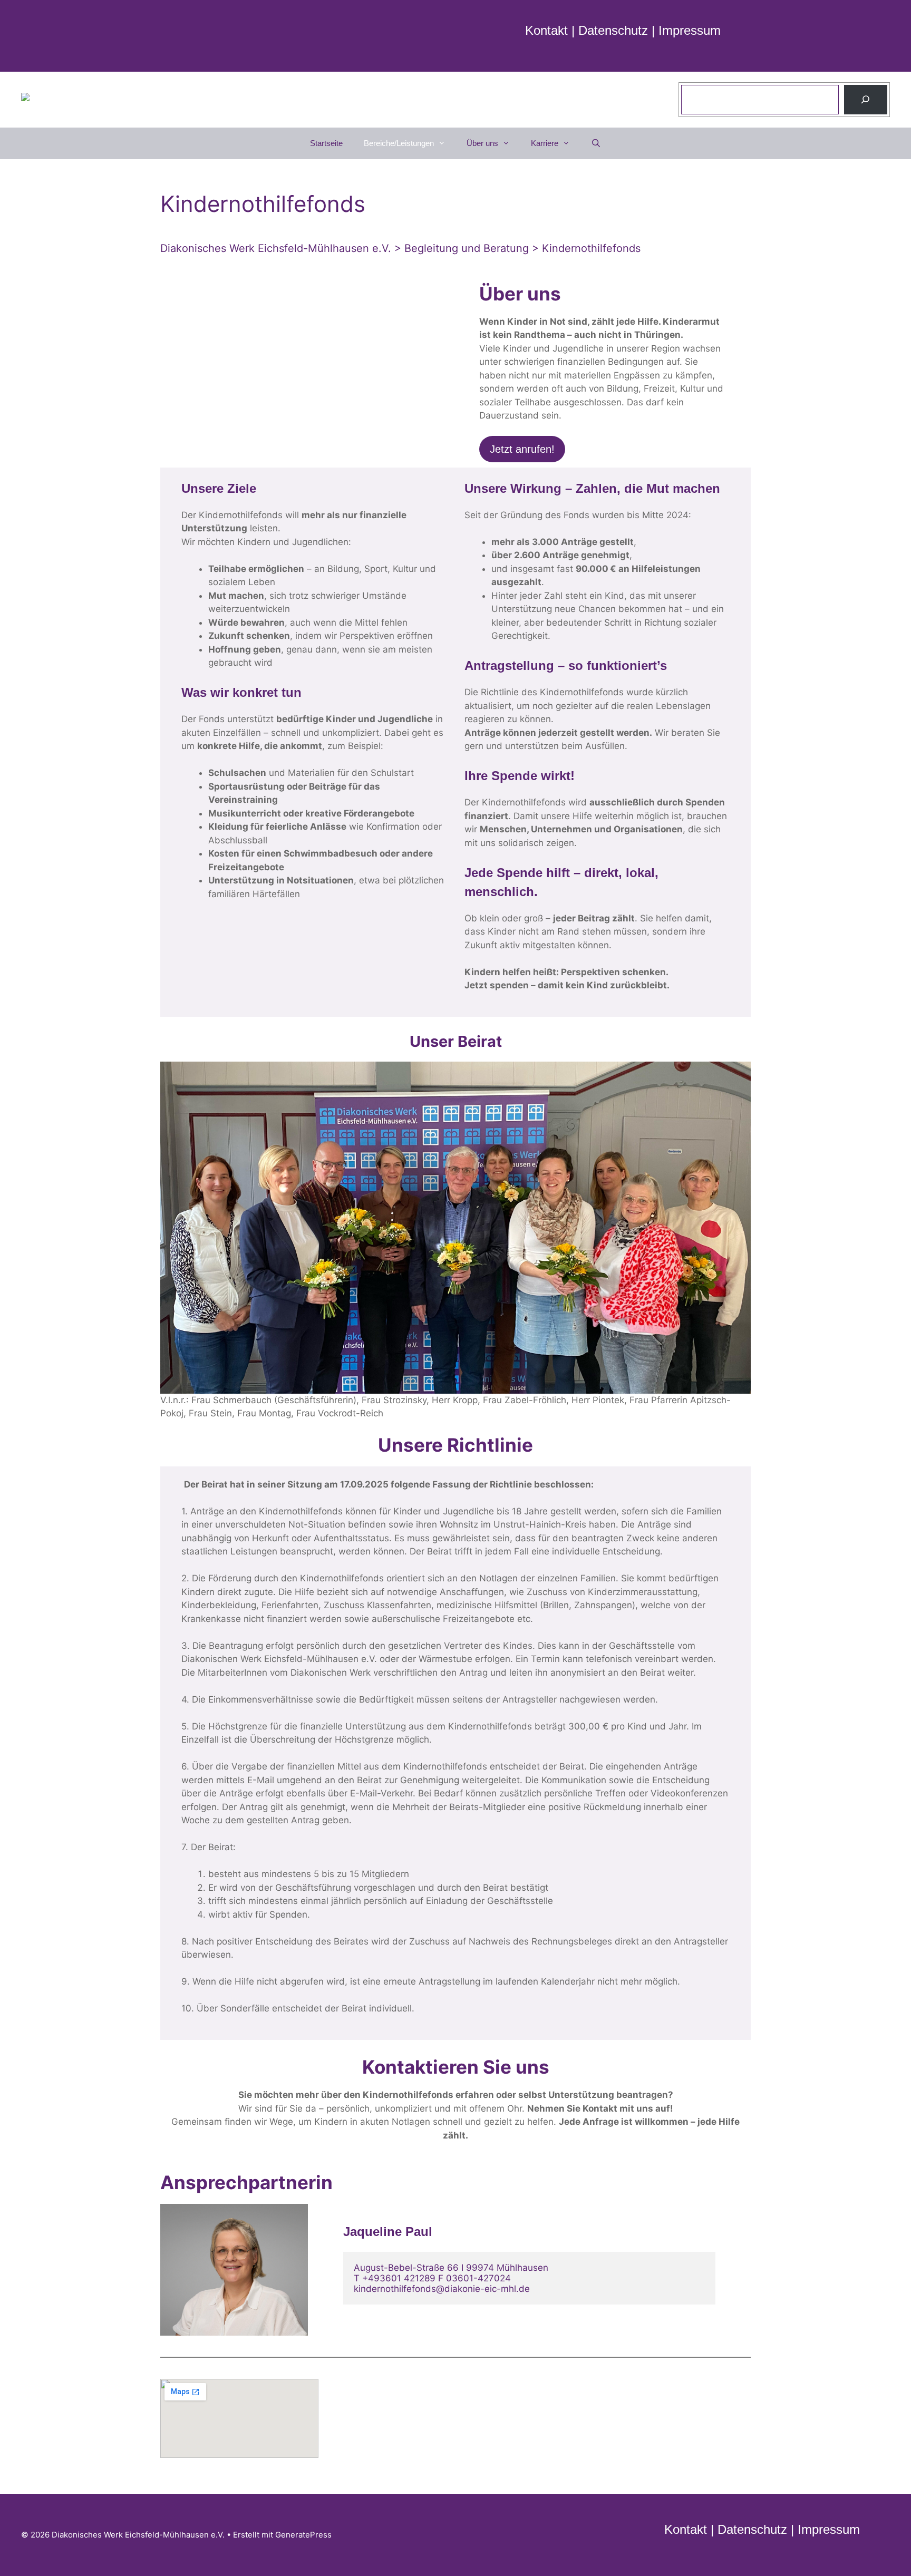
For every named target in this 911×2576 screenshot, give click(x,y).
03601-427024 (478, 2278)
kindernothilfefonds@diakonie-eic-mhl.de (442, 2289)
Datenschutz (613, 30)
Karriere (545, 143)
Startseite (326, 143)
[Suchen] (866, 100)
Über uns (482, 143)
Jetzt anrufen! (522, 449)
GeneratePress (303, 2535)
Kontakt (546, 30)
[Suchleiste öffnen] (596, 143)
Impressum (690, 30)
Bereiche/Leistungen (399, 143)
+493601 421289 (399, 2278)
